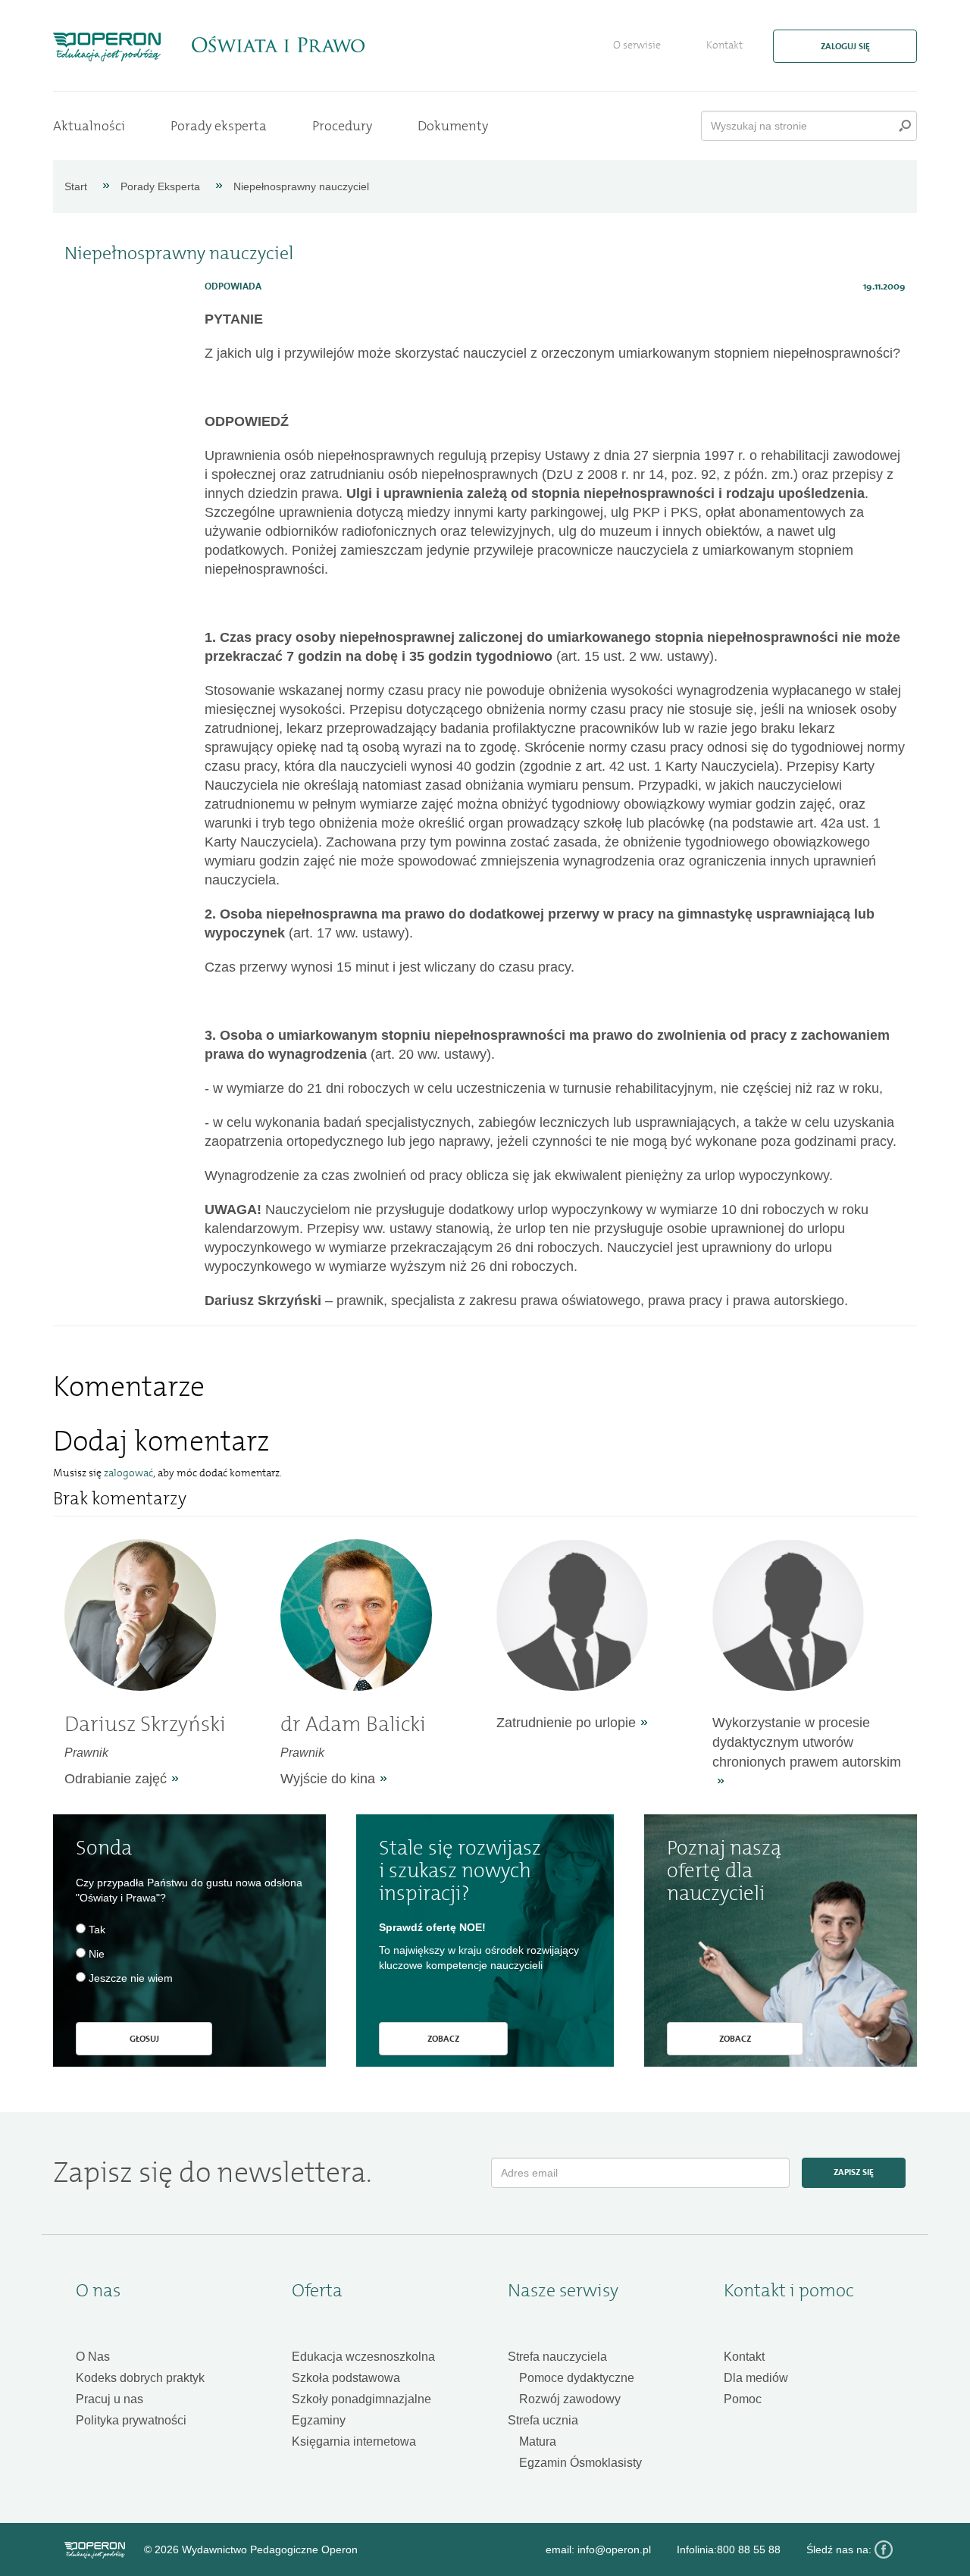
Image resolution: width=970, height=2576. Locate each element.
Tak (97, 1930)
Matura (538, 2441)
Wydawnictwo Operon (95, 2550)
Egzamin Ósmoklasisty (580, 2463)
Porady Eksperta (160, 186)
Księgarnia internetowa (354, 2441)
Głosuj (144, 2039)
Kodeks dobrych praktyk (140, 2378)
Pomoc (743, 2399)
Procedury (342, 126)
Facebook (884, 2549)
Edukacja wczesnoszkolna (363, 2357)
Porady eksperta (219, 126)
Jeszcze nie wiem (131, 1978)
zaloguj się (845, 46)
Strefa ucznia (543, 2420)
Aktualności (89, 126)
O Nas (93, 2357)
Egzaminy (319, 2420)
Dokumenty (453, 126)
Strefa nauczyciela (557, 2357)
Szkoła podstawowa (346, 2378)
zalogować (128, 1473)
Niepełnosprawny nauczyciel (301, 186)
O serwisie (637, 45)
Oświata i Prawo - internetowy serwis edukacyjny (278, 45)
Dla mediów (756, 2378)
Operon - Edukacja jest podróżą (107, 47)
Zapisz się (854, 2172)
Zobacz (443, 2039)
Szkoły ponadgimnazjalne (361, 2399)
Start (76, 186)
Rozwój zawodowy (570, 2399)
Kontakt (724, 45)
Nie (97, 1954)
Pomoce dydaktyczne (577, 2378)
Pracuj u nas (110, 2399)
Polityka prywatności (131, 2420)
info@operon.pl (614, 2549)
